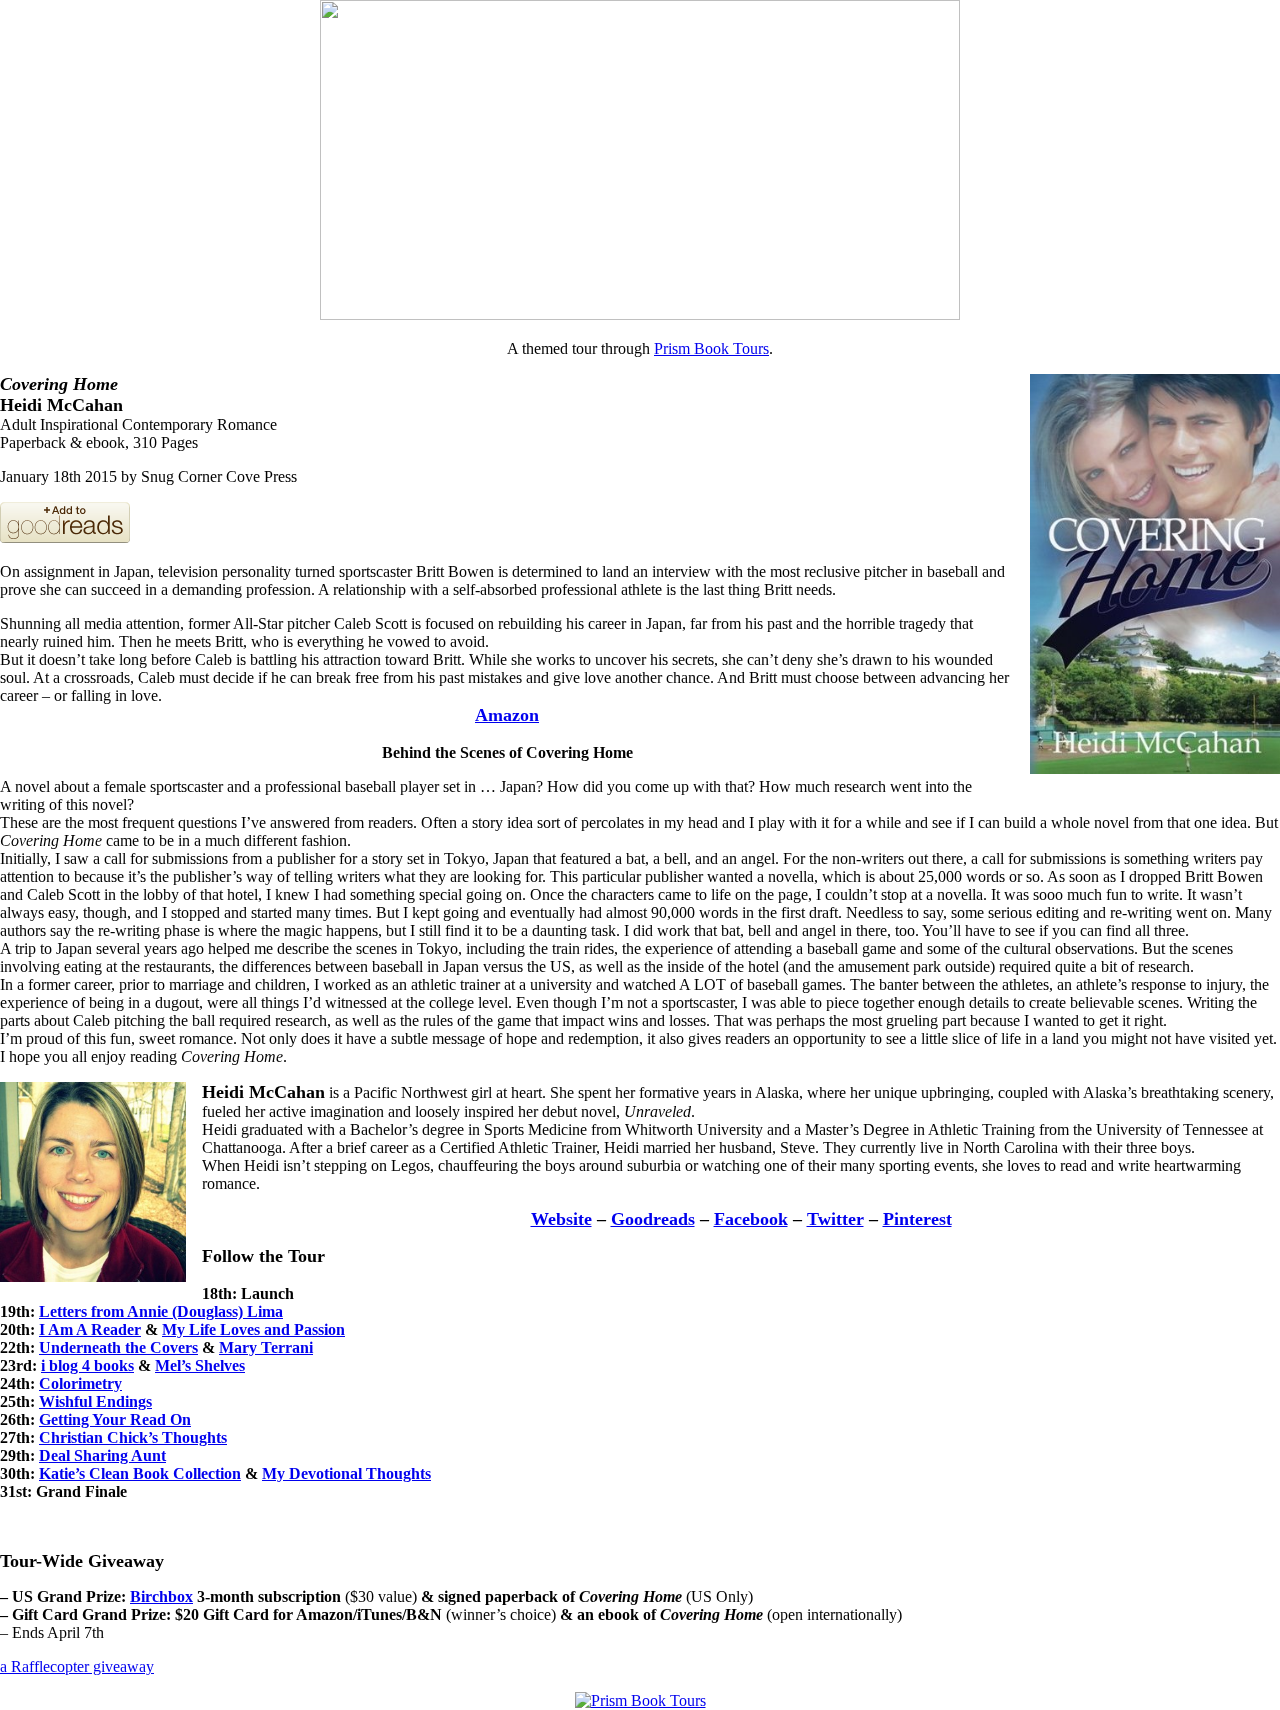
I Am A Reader (90, 1329)
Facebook (751, 1219)
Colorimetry (80, 1383)
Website (561, 1219)
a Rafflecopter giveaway (77, 1666)
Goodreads (653, 1219)
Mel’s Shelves (200, 1365)
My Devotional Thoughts (346, 1473)
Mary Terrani (266, 1347)
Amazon (507, 715)
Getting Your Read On (115, 1419)
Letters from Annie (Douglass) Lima (161, 1311)
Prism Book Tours (711, 348)
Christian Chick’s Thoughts (133, 1437)
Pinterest (917, 1219)
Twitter (835, 1219)
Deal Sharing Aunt (102, 1455)
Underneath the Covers (118, 1347)
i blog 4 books (87, 1365)
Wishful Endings (95, 1401)
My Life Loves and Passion (253, 1329)
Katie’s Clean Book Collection (140, 1473)
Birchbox (161, 1596)
